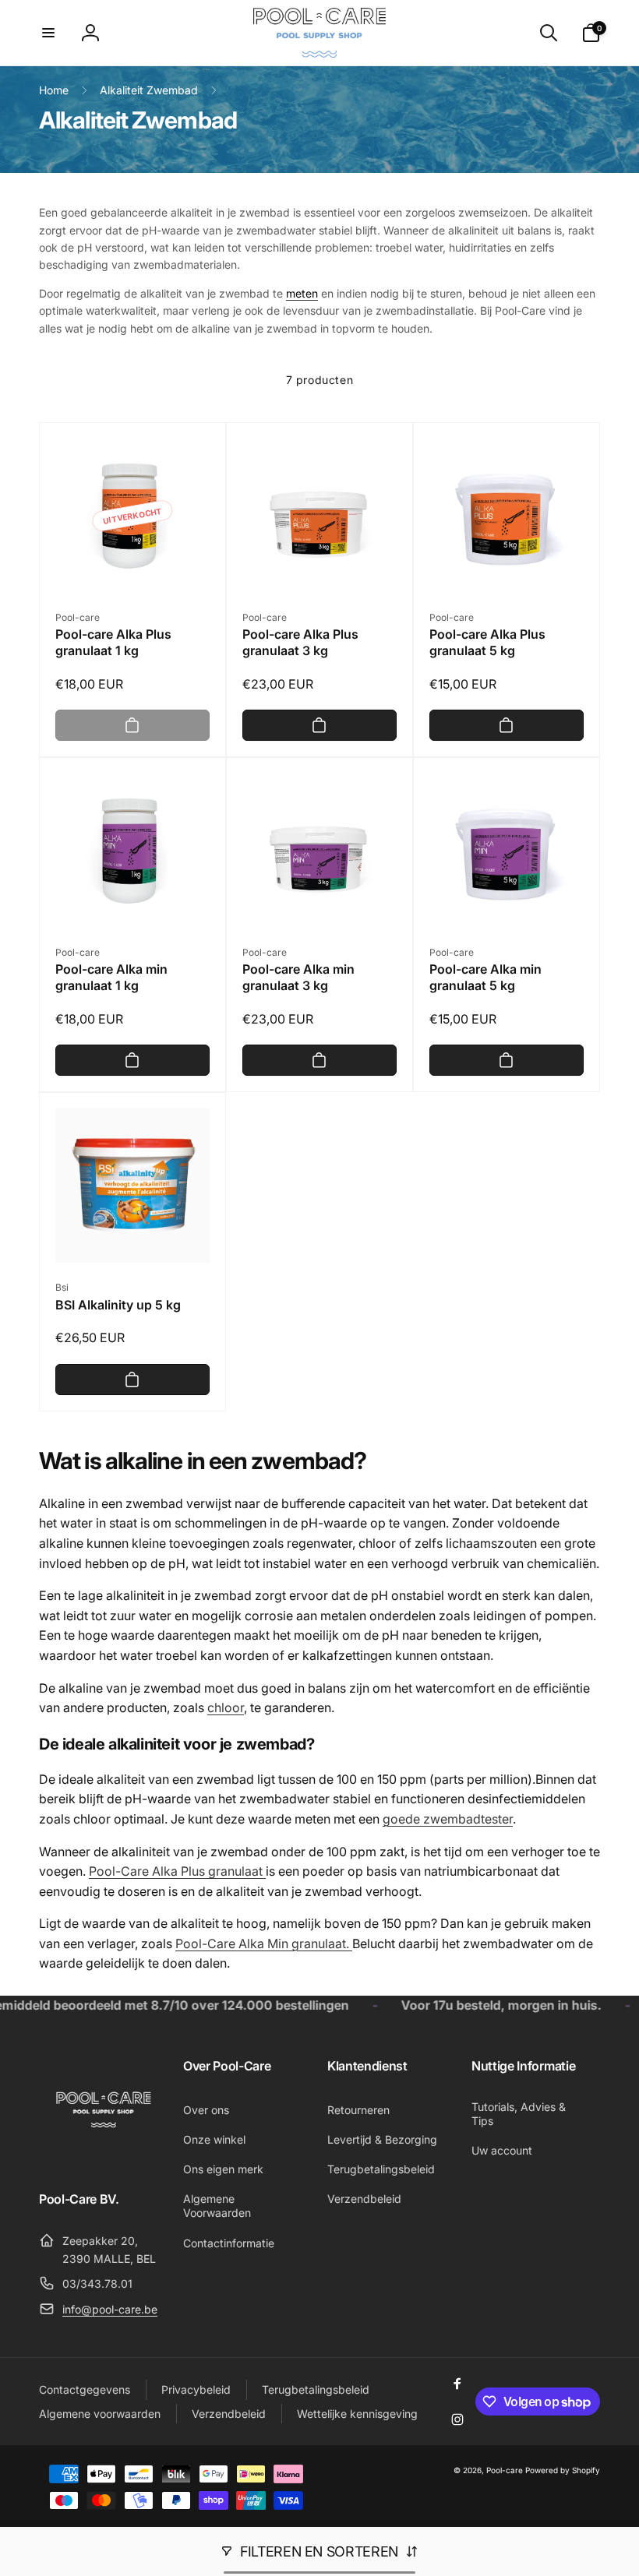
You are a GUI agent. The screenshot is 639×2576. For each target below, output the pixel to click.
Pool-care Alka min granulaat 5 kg (485, 977)
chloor (226, 1707)
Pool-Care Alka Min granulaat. (264, 1943)
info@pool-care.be (110, 2309)
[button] (48, 33)
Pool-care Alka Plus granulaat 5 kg (487, 642)
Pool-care (505, 2470)
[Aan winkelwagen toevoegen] (132, 725)
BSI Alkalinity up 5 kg (118, 1305)
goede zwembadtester (448, 1819)
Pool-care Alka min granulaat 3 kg (298, 977)
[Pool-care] (103, 2155)
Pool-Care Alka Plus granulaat (177, 1871)
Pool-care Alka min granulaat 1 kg (111, 977)
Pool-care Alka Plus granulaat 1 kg (113, 642)
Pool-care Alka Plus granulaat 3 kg (300, 642)
